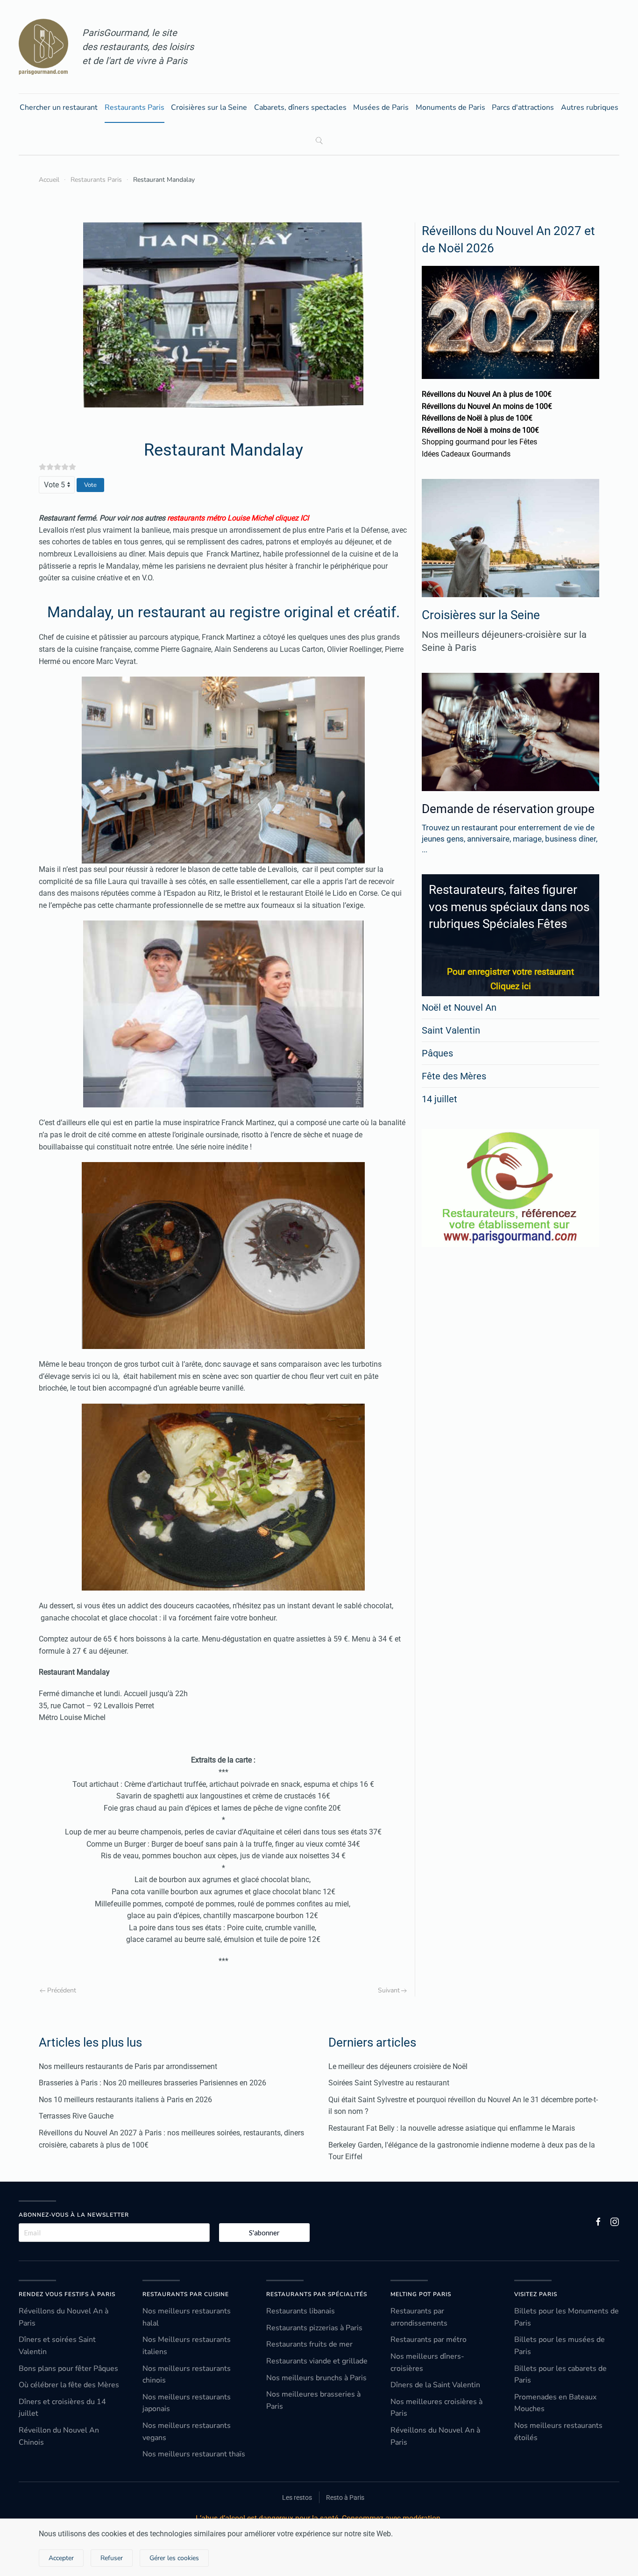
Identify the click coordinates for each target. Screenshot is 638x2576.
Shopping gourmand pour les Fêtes (479, 442)
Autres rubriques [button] (590, 107)
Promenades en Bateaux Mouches (555, 2403)
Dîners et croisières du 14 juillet (62, 2408)
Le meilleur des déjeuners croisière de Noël (398, 2066)
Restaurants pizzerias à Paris (314, 2328)
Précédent (62, 1990)
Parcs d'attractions (523, 107)
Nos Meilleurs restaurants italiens (187, 2346)
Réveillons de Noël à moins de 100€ (480, 430)
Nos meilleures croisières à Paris (436, 2408)
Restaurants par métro (429, 2340)
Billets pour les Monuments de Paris (567, 2317)
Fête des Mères (454, 1076)
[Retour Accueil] (43, 47)
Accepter (61, 2558)
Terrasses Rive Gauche (76, 2116)
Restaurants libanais (301, 2311)
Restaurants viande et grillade (317, 2361)
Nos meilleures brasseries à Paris (313, 2400)
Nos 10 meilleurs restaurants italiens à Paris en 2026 (125, 2100)
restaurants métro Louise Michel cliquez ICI (238, 518)
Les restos (297, 2498)
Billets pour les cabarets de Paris (560, 2375)
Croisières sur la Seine (209, 107)
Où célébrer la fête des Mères (69, 2385)
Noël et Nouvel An (459, 1007)
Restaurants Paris (135, 107)
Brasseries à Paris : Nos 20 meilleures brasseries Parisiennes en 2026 (152, 2083)
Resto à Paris (345, 2498)
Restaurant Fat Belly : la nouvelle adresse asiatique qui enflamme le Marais (452, 2128)
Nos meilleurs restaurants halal (187, 2317)
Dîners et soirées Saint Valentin (57, 2346)
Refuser (112, 2558)
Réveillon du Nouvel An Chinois (59, 2436)
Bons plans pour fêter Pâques (68, 2369)
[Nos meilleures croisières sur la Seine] (510, 538)
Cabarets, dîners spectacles (300, 107)
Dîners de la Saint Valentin (435, 2385)
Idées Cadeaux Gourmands (466, 454)
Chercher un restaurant (59, 107)
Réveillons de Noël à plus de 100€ (477, 418)
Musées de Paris (381, 107)
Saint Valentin (451, 1030)
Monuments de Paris (450, 107)
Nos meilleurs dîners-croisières (427, 2362)
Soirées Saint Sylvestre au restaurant (389, 2083)
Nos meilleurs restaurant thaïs (194, 2454)
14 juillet (440, 1099)
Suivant (389, 1990)
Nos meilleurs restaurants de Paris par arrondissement (128, 2066)
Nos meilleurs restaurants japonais (187, 2403)
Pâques (437, 1053)
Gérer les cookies (174, 2558)
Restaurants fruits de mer (309, 2344)
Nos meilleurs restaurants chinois (187, 2375)
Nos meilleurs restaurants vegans (187, 2432)
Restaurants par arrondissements (419, 2317)
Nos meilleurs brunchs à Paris (316, 2378)
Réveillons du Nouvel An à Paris (64, 2317)
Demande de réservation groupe (508, 809)
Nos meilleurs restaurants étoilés (558, 2432)
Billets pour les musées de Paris (560, 2346)
